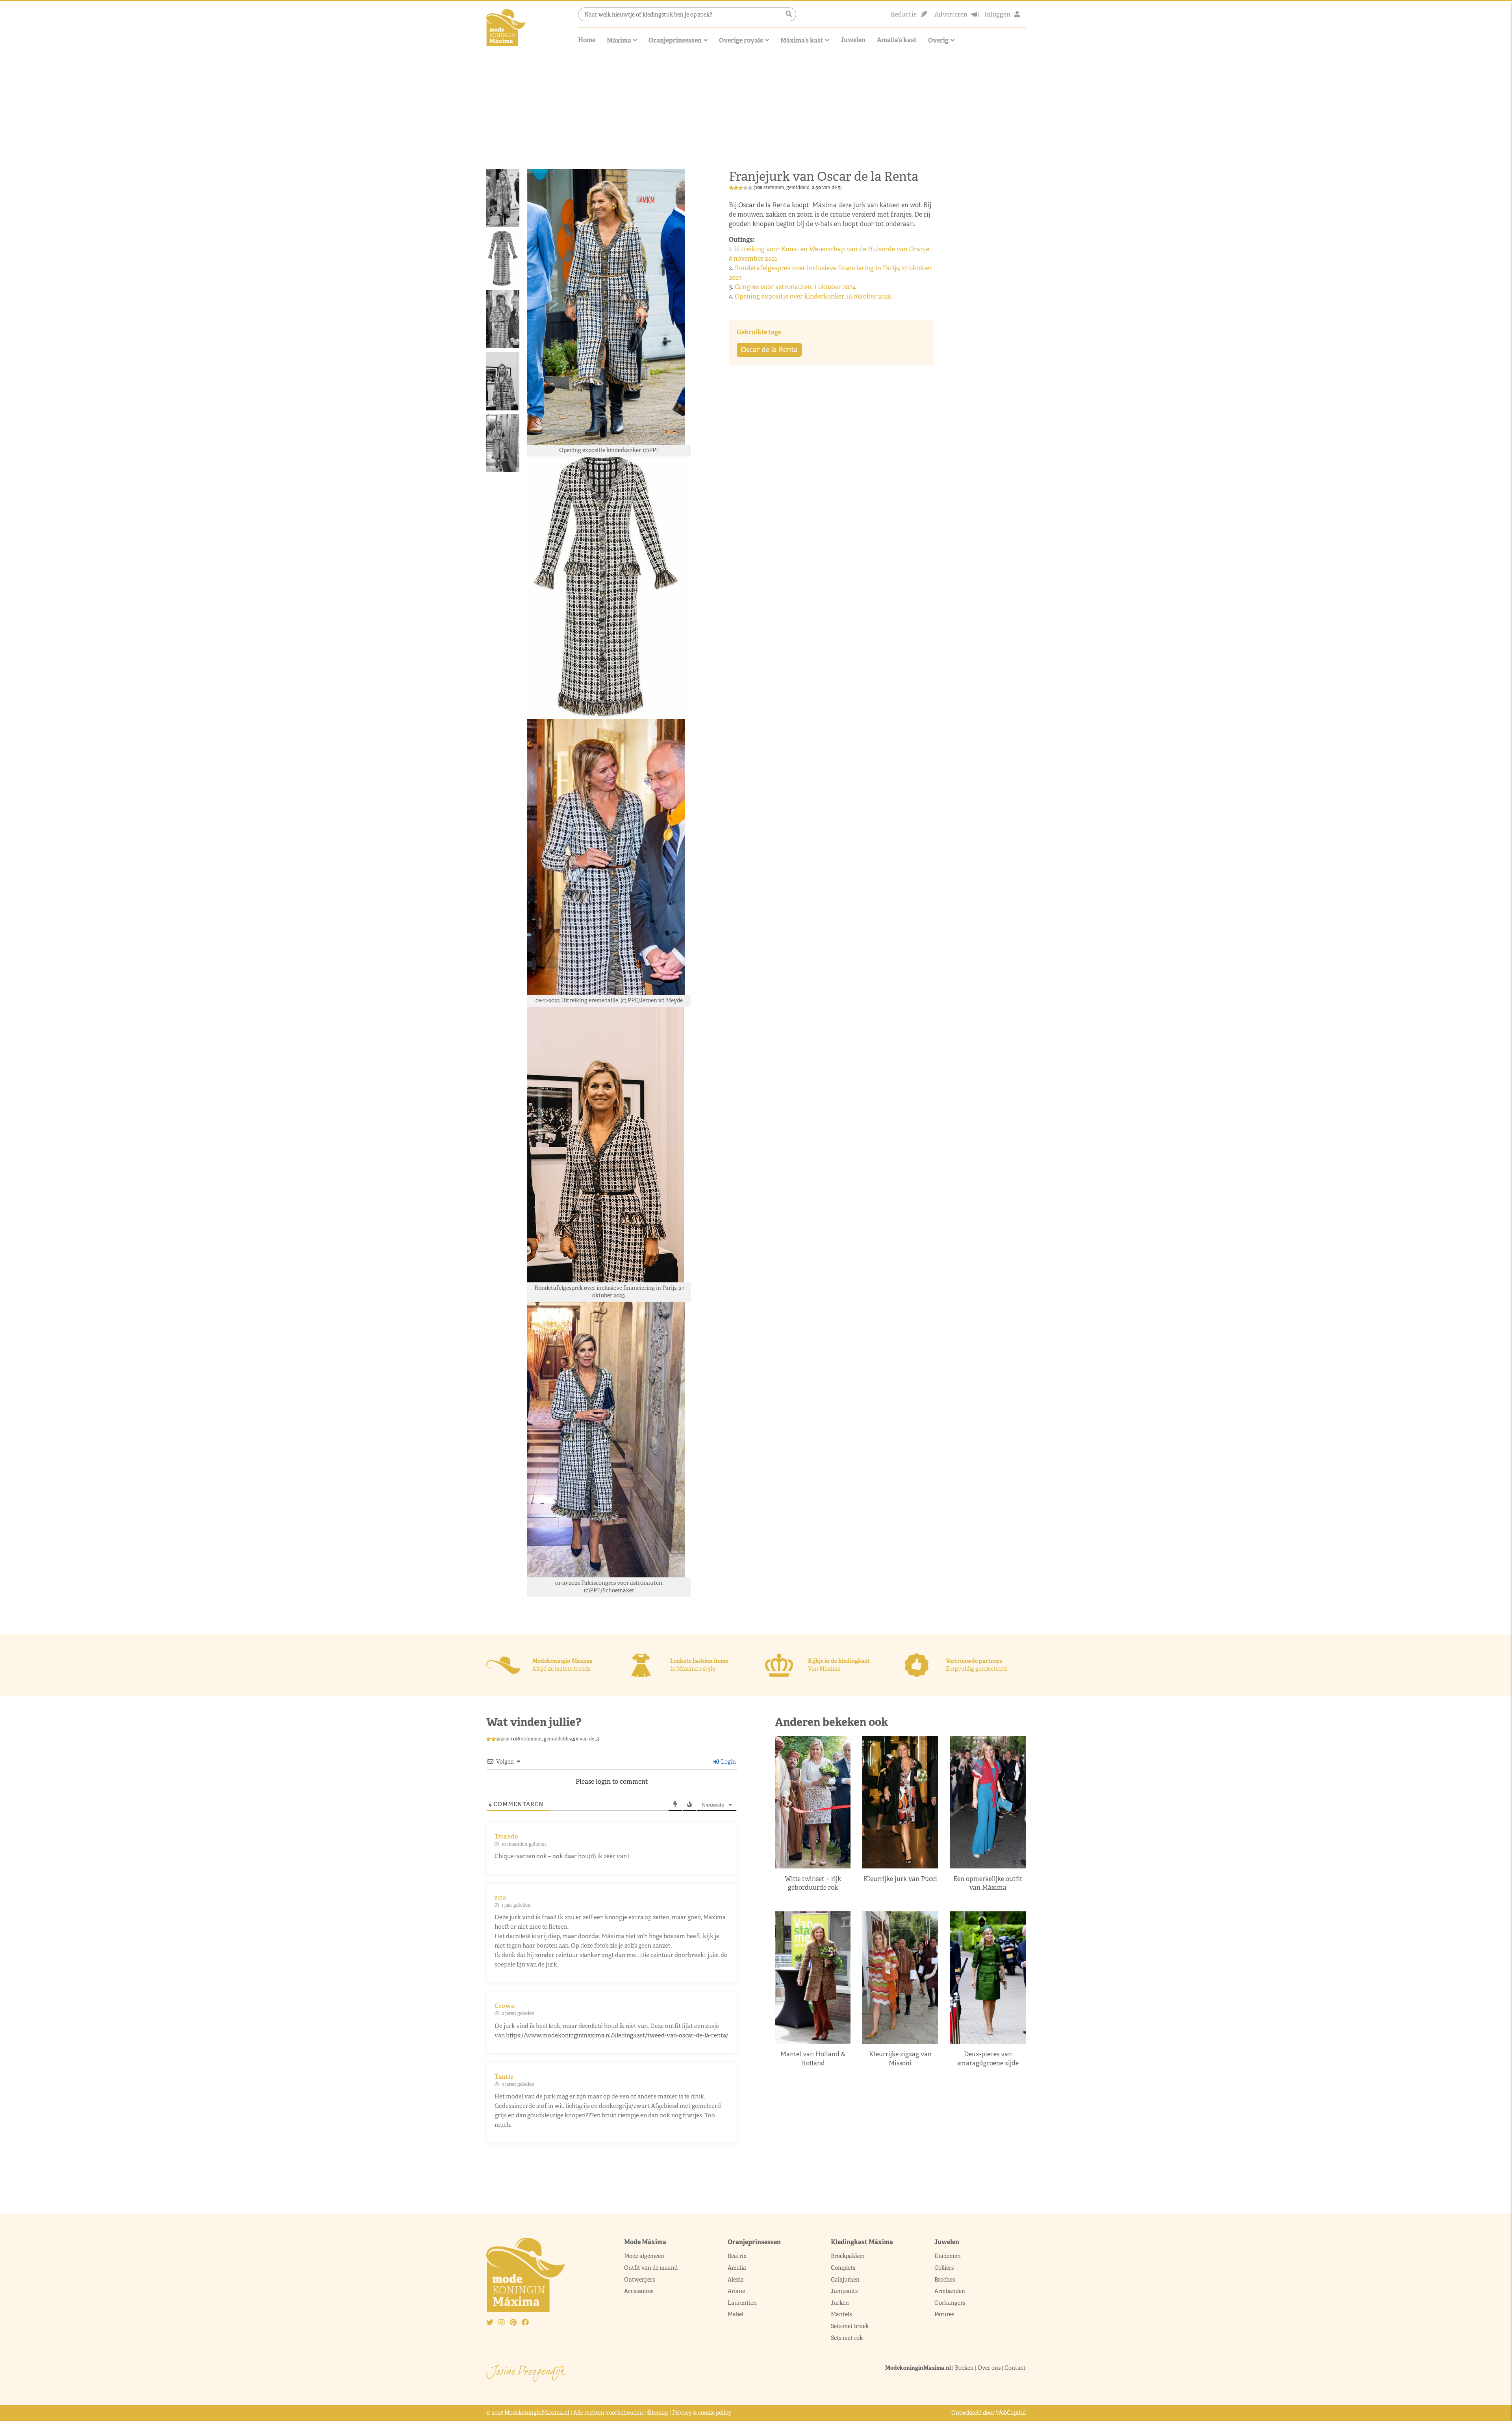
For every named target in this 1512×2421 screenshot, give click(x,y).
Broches (945, 2279)
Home (587, 40)
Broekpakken (848, 2256)
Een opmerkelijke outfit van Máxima (988, 1883)
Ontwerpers (639, 2279)
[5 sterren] (750, 188)
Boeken (964, 2368)
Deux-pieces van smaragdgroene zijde (988, 2058)
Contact (1015, 2368)
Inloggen (997, 14)
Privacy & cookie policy (702, 2413)
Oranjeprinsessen (675, 40)
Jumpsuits (844, 2291)
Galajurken (845, 2279)
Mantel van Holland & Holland (813, 2058)
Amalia (737, 2268)
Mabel (736, 2314)
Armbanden (950, 2291)
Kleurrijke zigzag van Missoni (900, 2058)
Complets (843, 2268)
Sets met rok (847, 2338)
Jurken (840, 2303)
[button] (789, 14)
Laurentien (742, 2303)
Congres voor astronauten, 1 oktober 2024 (796, 287)
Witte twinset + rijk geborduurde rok (813, 1883)
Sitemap (658, 2413)
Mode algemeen (644, 2256)
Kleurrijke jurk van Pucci (900, 1879)
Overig (938, 40)
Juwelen (853, 40)
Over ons (989, 2368)
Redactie (904, 14)
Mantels (841, 2314)
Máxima (619, 40)
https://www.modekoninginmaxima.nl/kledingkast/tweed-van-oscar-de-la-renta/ (617, 2035)
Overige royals (741, 40)
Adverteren (951, 14)
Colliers (944, 2268)
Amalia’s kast (897, 40)
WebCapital (1011, 2413)
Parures (944, 2314)
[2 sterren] (736, 188)
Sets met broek (850, 2326)
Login (728, 1762)
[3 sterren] (741, 188)
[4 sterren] (745, 188)
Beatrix (737, 2256)
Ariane (736, 2291)
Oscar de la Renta (769, 350)
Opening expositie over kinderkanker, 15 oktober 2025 (814, 296)
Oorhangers (950, 2303)
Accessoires (639, 2291)
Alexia (736, 2279)
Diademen (948, 2256)
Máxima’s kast (802, 40)
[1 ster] (731, 188)
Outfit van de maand (651, 2268)
